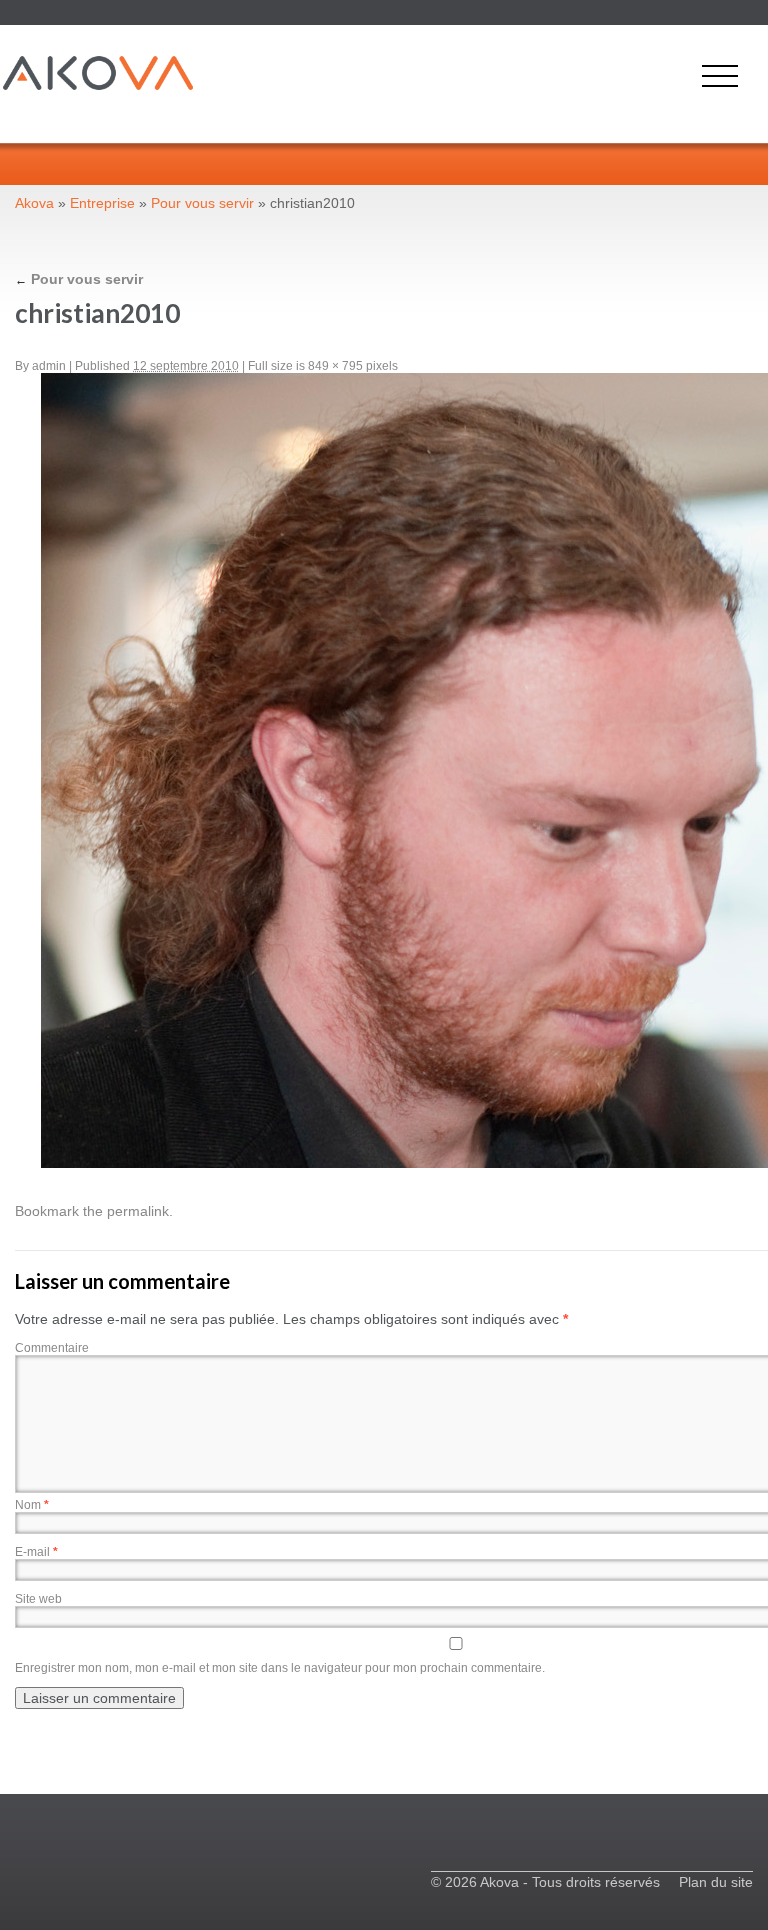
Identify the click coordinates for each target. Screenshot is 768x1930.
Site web (38, 1599)
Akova (34, 203)
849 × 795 (335, 366)
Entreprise (102, 203)
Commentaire (52, 1348)
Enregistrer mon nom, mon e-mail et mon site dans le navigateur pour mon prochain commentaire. (280, 1668)
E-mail (36, 1552)
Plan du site (716, 1882)
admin (49, 366)
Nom (32, 1505)
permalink (138, 1211)
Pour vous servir (202, 203)
